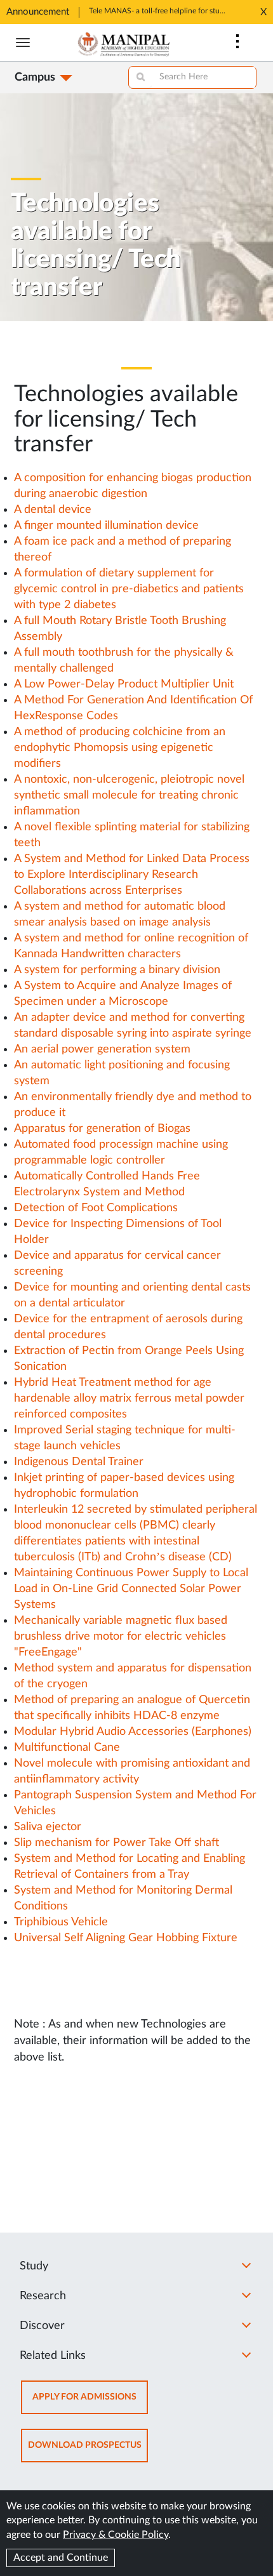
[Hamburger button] (23, 43)
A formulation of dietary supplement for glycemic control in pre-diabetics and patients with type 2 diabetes (129, 589)
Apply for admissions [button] (90, 2403)
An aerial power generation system (102, 1049)
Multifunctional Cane (67, 1748)
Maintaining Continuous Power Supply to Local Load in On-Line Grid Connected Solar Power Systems (131, 1589)
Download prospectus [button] (88, 2451)
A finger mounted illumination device (106, 526)
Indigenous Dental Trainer (79, 1462)
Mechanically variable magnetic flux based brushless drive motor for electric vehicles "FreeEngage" (121, 1637)
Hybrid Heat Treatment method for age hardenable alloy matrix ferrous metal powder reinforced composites (129, 1398)
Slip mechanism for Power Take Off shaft (117, 1843)
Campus (35, 77)
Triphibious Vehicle (61, 1922)
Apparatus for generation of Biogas (102, 1129)
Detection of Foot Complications (96, 1208)
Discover (42, 2326)
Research (43, 2296)
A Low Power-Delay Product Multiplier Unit (124, 684)
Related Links (53, 2356)
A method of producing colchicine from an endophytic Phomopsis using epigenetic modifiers (120, 748)
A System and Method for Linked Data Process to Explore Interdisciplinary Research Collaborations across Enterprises (132, 875)
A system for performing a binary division (117, 970)
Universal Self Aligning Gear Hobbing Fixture (126, 1938)
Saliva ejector (48, 1827)
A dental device (53, 510)
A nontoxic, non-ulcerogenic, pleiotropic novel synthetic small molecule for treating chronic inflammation (129, 795)
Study (34, 2266)
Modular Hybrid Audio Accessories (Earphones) (133, 1732)
